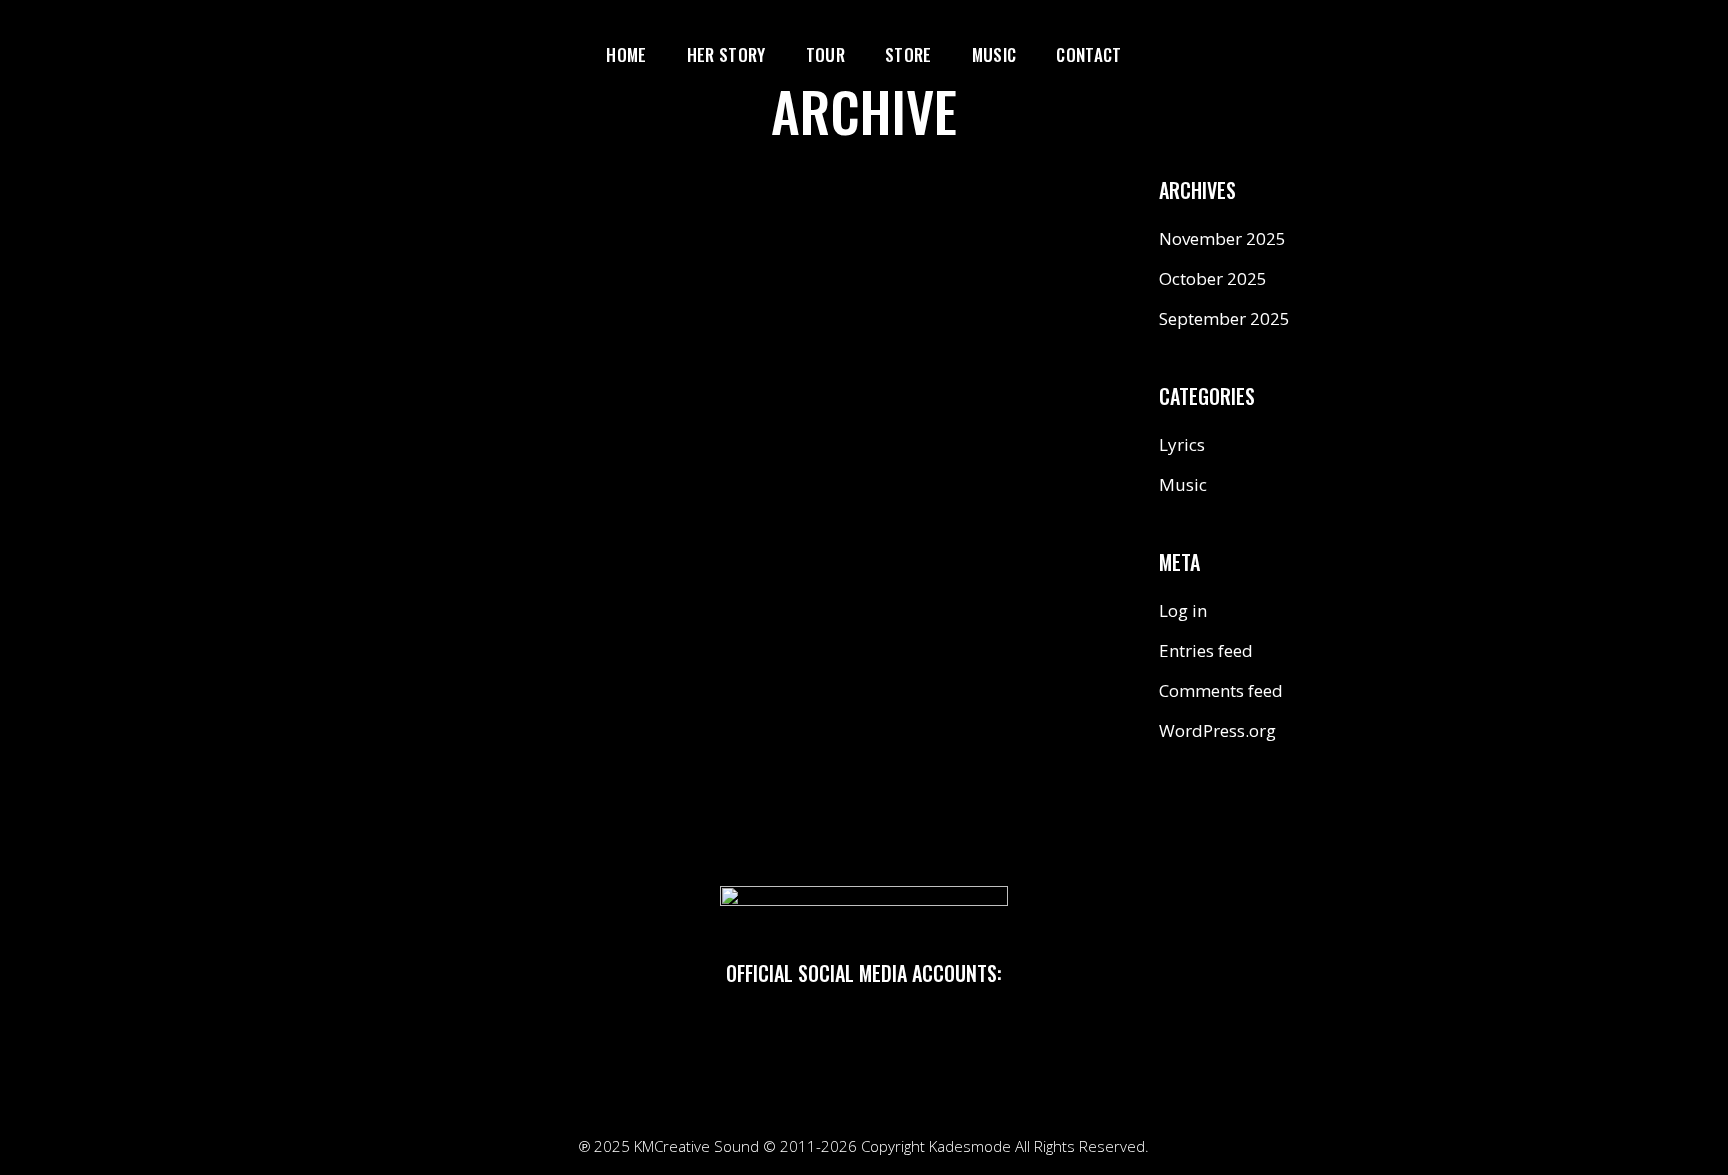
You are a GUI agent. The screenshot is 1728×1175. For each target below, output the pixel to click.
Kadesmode (970, 1146)
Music (1183, 484)
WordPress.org (1217, 730)
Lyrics (1182, 444)
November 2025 (1222, 238)
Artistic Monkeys (716, 245)
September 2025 (1224, 318)
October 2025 (1213, 278)
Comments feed (1221, 690)
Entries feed (1206, 650)
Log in (1183, 610)
